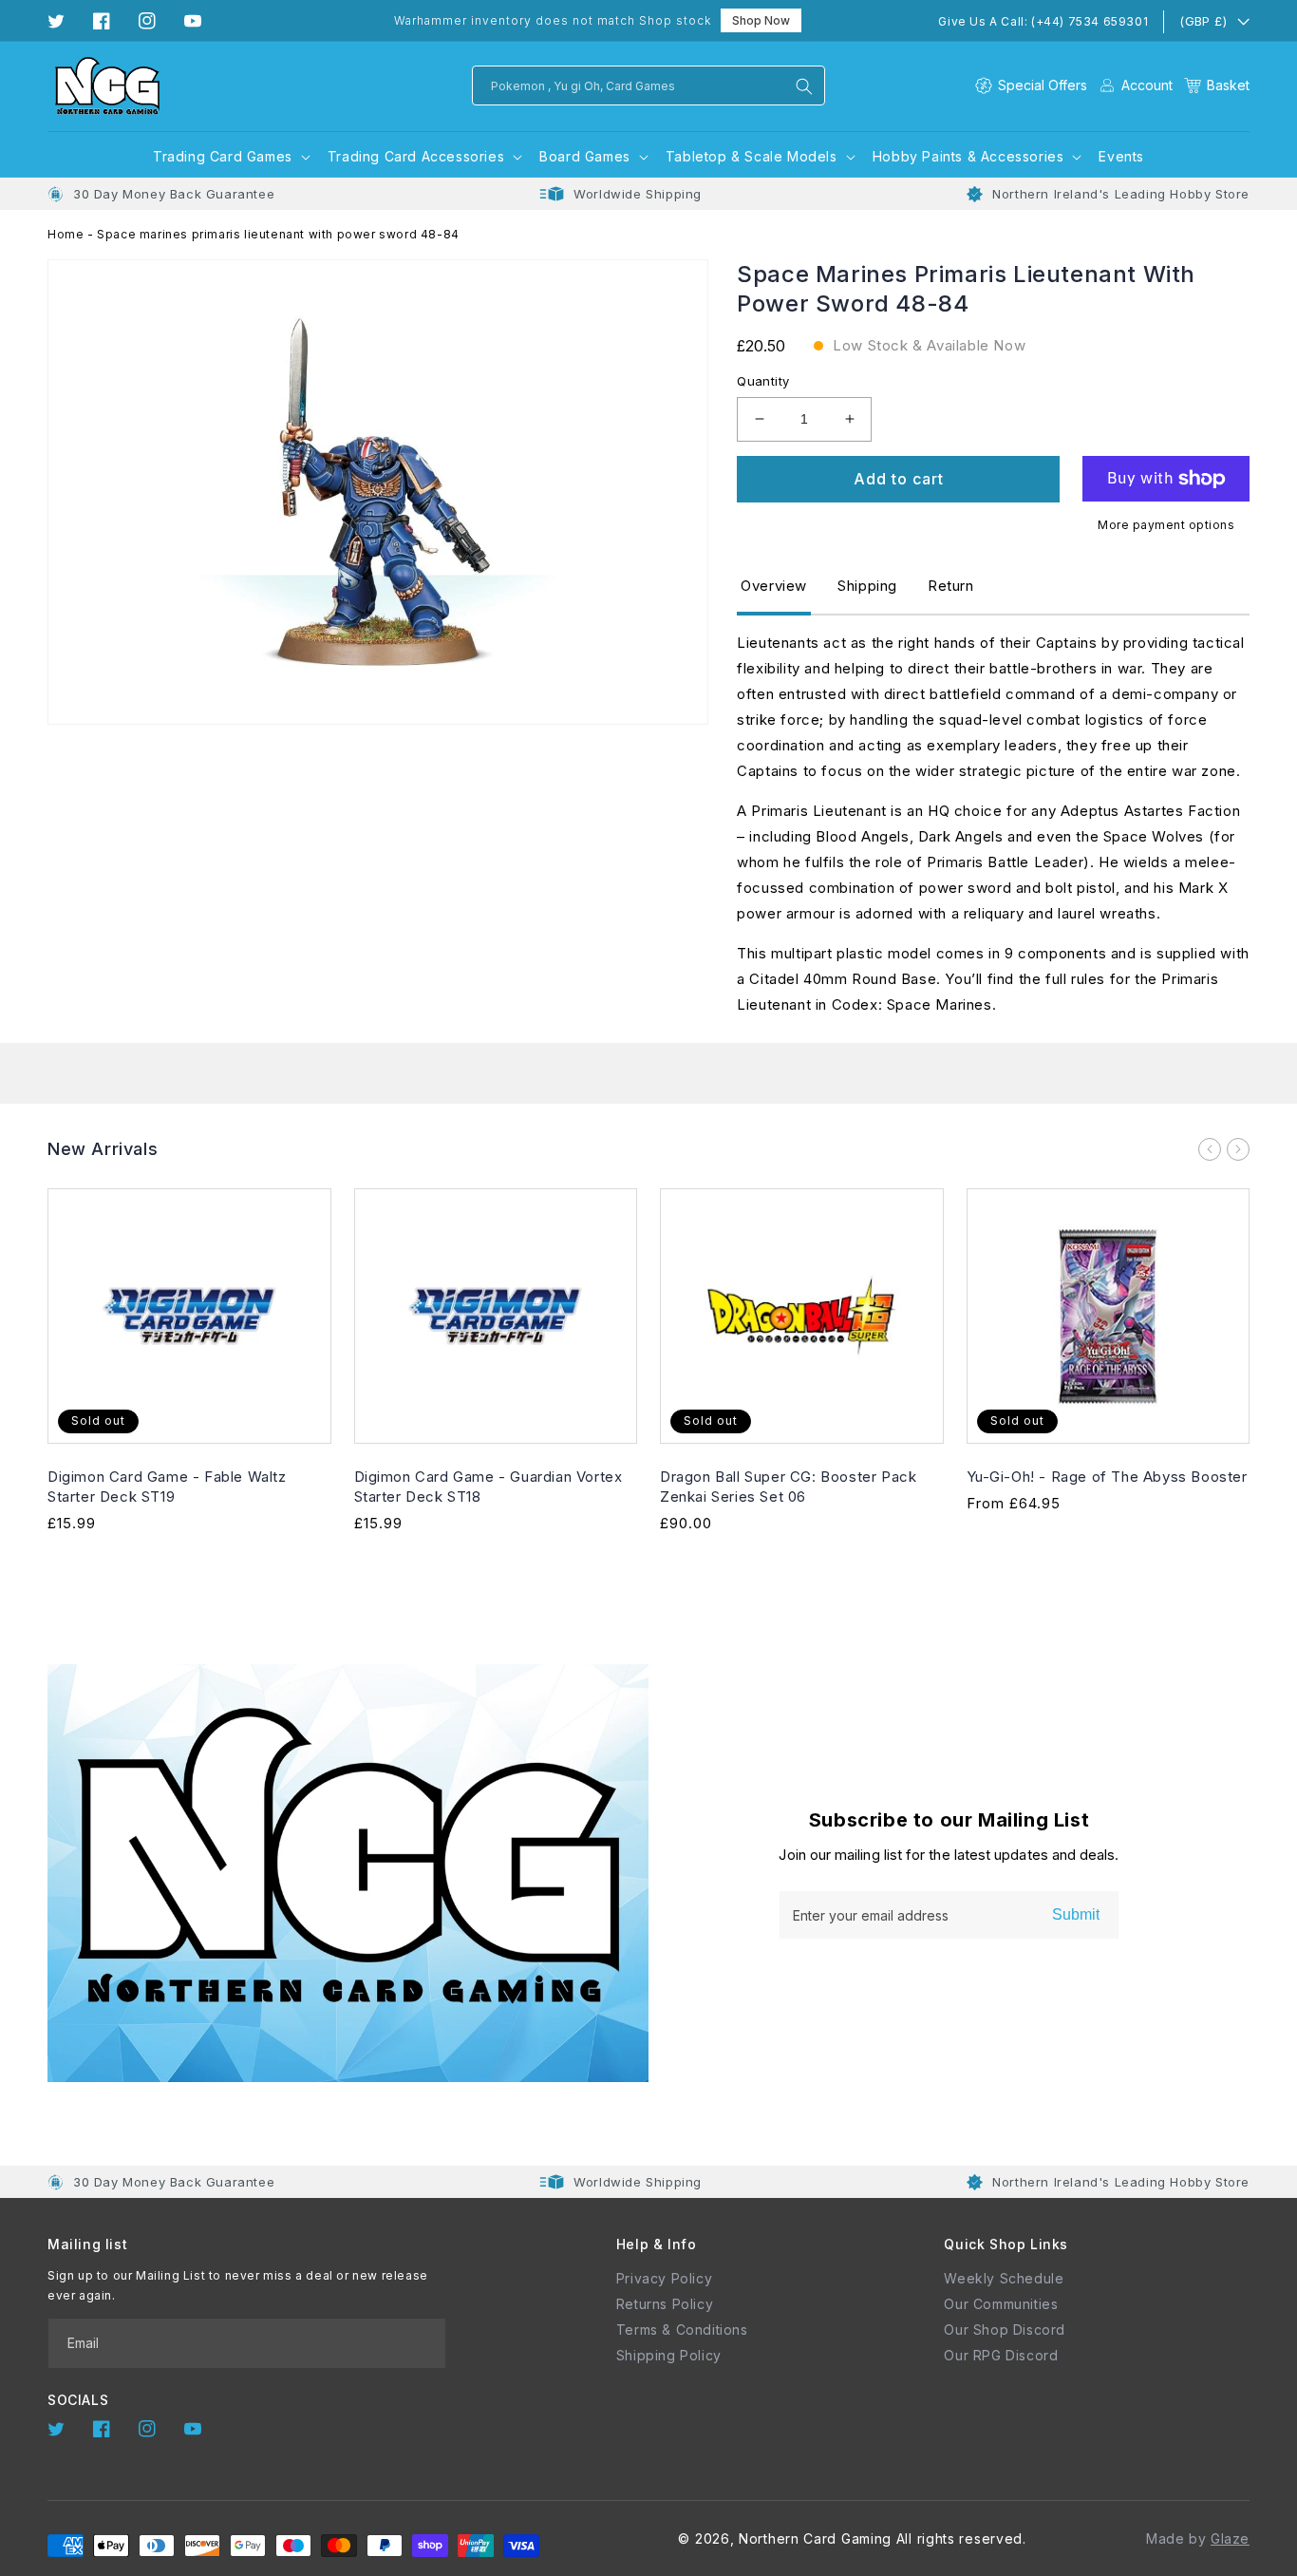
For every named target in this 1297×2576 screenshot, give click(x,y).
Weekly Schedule (1004, 2278)
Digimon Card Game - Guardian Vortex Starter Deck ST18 (489, 1487)
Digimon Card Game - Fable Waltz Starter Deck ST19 (167, 1487)
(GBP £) (1203, 21)
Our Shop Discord (1005, 2330)
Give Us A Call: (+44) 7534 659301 (1043, 21)
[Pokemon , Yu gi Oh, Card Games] (804, 86)
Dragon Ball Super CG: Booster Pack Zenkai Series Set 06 (788, 1487)
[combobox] (648, 85)
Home (66, 234)
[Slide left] (1210, 1149)
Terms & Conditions (682, 2330)
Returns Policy (665, 2304)
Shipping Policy (669, 2355)
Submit (1076, 1914)
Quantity (763, 381)
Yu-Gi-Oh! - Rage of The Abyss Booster (1107, 1477)
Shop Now (761, 20)
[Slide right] (1238, 1149)
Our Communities (1001, 2304)
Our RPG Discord (1001, 2355)
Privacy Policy (664, 2278)
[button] (1217, 85)
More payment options (1166, 525)
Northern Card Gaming (815, 2538)
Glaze (1230, 2538)
